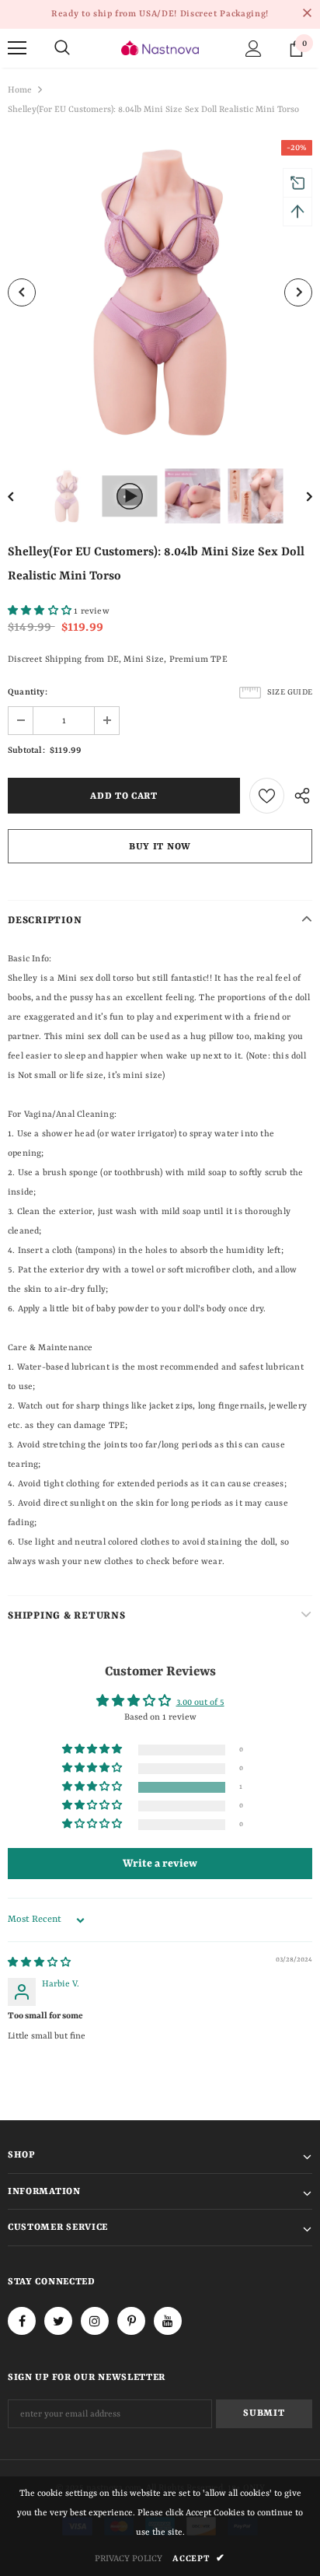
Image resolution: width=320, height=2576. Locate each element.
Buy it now (160, 847)
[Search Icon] (62, 48)
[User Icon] (254, 49)
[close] (307, 14)
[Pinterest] (131, 2321)
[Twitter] (58, 2321)
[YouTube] (168, 2321)
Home (20, 91)
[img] (39, 1963)
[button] (41, 612)
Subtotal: (26, 751)
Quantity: (28, 693)
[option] (160, 292)
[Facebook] (22, 2321)
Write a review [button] (160, 1864)
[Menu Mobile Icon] (17, 48)
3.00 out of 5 (200, 1703)
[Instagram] (95, 2321)
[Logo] (160, 48)
